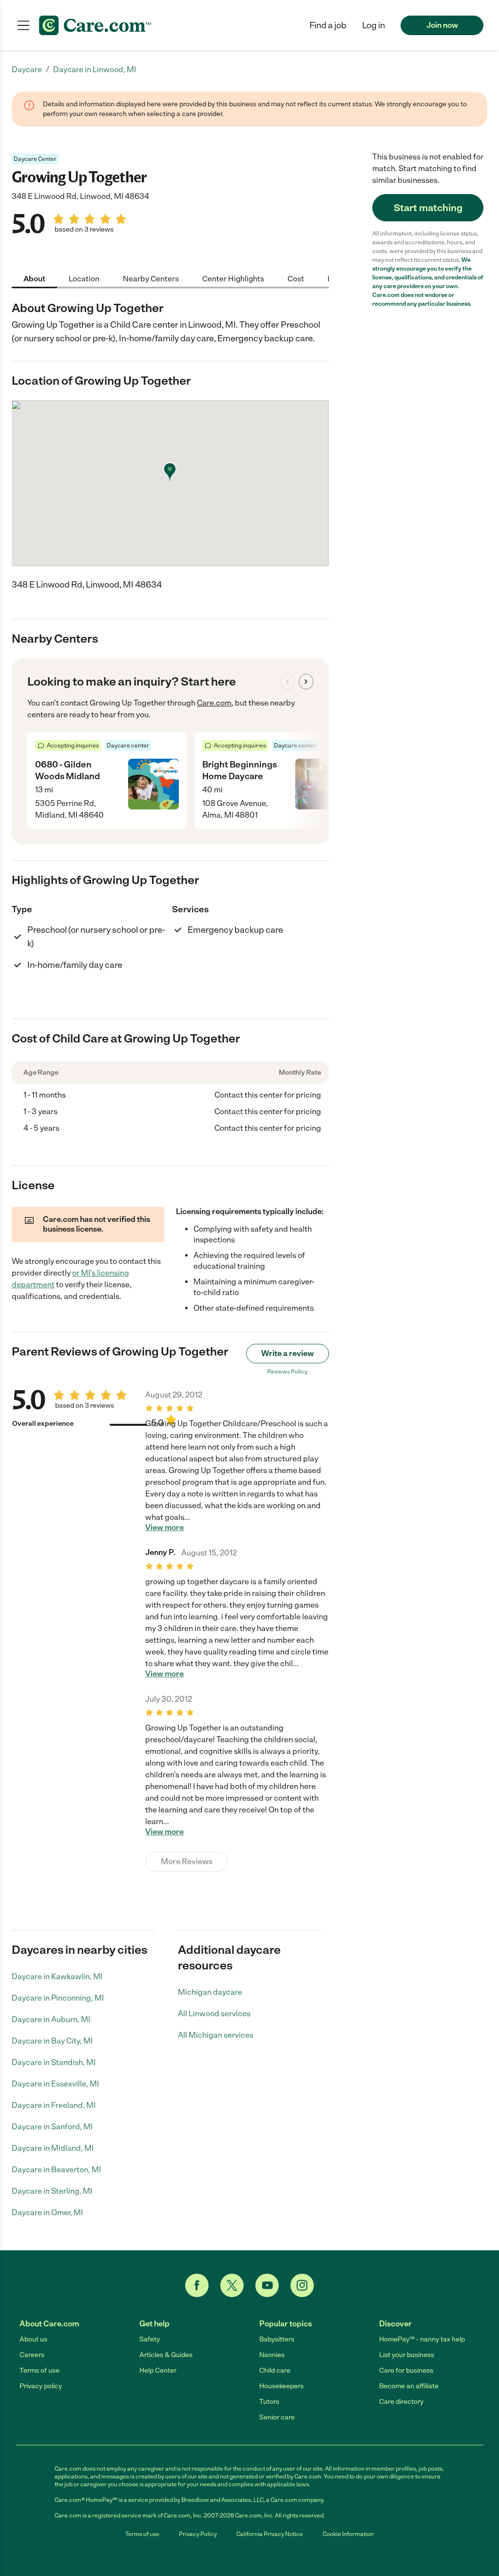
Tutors (269, 2402)
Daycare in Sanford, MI (52, 2127)
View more (164, 1528)
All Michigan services (216, 2035)
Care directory (401, 2402)
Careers (32, 2355)
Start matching (428, 208)
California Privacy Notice (270, 2534)
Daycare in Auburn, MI (51, 2019)
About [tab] (34, 279)
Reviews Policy (287, 1372)
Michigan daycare (210, 1992)
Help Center (158, 2370)
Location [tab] (84, 279)
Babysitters (277, 2339)
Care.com (214, 703)
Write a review (288, 1353)
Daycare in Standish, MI (54, 2062)
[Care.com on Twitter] (232, 2285)
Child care (275, 2370)
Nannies (272, 2355)
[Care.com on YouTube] (267, 2285)
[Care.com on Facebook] (197, 2285)
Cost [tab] (296, 279)
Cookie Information (348, 2534)
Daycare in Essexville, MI (55, 2084)
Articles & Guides (166, 2355)
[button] (374, 25)
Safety (150, 2339)
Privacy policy (41, 2386)
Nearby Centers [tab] (151, 279)
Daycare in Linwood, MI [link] (95, 69)
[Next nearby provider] (306, 682)
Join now (442, 25)
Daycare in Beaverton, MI (56, 2170)
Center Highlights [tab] (233, 279)
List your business (407, 2355)
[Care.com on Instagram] (302, 2285)
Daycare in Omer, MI (47, 2212)
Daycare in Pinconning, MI (58, 1998)
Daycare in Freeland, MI (54, 2105)
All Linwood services (214, 2014)
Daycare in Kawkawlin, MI (57, 1976)
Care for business (406, 2370)
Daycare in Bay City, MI (52, 2041)
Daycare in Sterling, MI (52, 2191)
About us (33, 2339)
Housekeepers (281, 2386)
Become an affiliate (409, 2386)
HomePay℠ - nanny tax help (422, 2339)
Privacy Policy (198, 2534)
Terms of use (39, 2370)
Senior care (277, 2417)
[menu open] (23, 25)
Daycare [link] (27, 69)
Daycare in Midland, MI (53, 2148)
